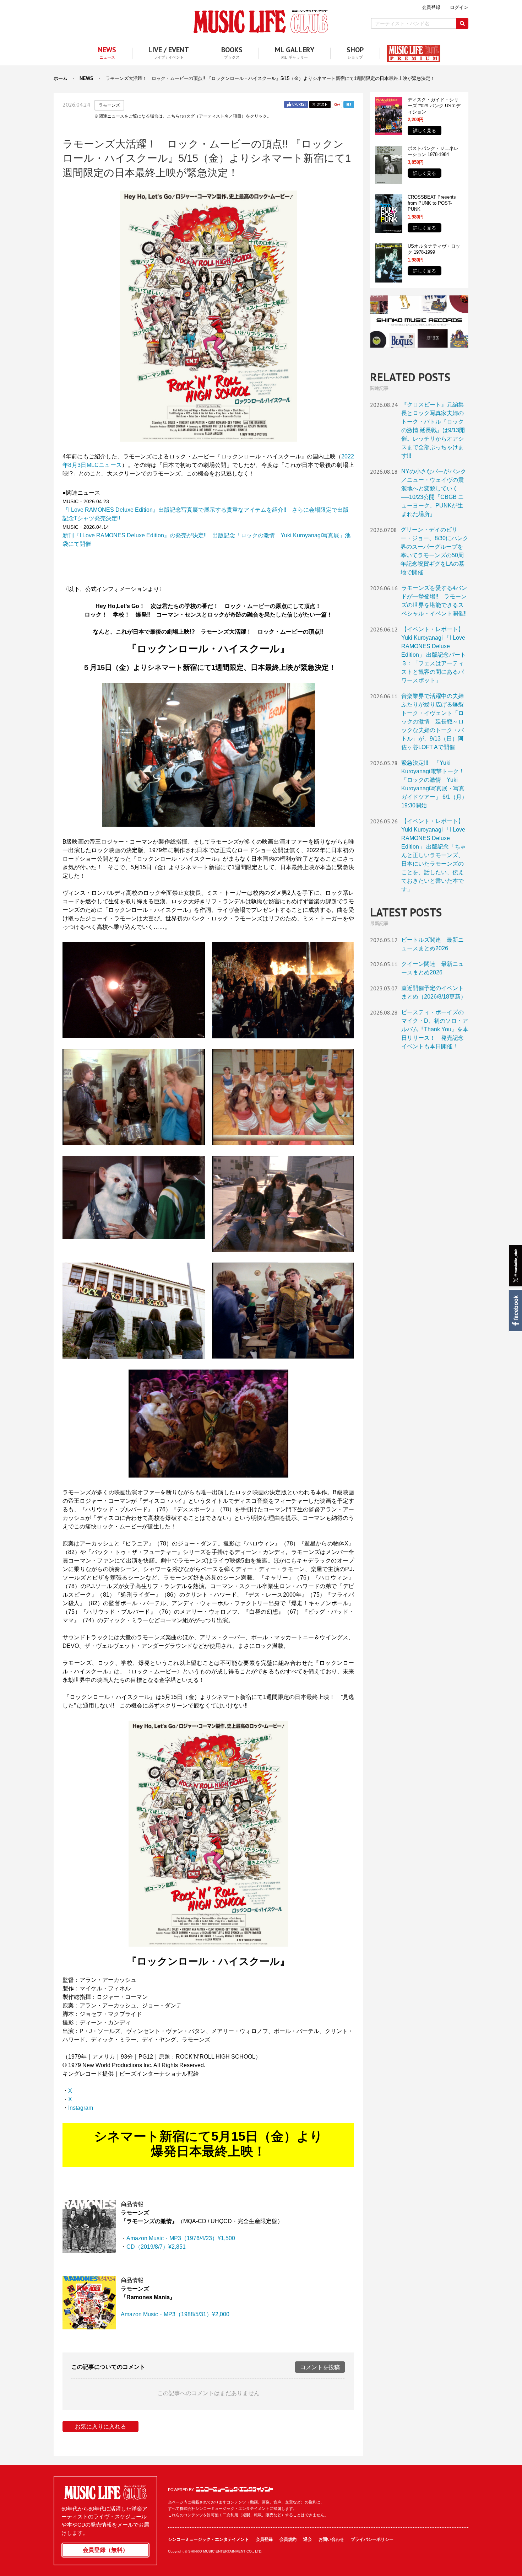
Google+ (337, 104)
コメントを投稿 (320, 2367)
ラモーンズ (109, 105)
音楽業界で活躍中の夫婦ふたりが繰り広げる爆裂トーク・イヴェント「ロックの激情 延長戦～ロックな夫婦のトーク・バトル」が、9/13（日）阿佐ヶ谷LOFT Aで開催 (433, 722)
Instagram (81, 2108)
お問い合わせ (331, 2539)
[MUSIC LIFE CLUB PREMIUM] (410, 53)
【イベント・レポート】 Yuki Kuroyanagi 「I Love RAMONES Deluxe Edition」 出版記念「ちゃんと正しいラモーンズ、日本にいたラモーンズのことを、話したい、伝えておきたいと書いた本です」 (434, 855)
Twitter (320, 104)
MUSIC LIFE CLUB (261, 21)
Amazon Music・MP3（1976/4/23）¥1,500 (181, 2238)
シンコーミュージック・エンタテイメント (235, 2489)
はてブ (349, 104)
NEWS (86, 78)
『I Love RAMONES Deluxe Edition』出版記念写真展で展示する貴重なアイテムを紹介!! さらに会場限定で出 (203, 510)
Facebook (515, 1311)
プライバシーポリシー (372, 2539)
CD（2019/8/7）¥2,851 (156, 2247)
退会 (308, 2539)
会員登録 (264, 2539)
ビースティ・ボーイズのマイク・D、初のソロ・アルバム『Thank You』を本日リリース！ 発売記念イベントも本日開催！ (435, 1029)
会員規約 (288, 2539)
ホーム (61, 78)
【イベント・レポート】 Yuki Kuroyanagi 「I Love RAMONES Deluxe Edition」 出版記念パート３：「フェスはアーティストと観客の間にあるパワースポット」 (434, 655)
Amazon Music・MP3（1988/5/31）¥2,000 (175, 2314)
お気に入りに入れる (100, 2427)
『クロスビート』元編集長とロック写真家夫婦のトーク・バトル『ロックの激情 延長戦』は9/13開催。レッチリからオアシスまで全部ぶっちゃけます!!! (433, 430)
